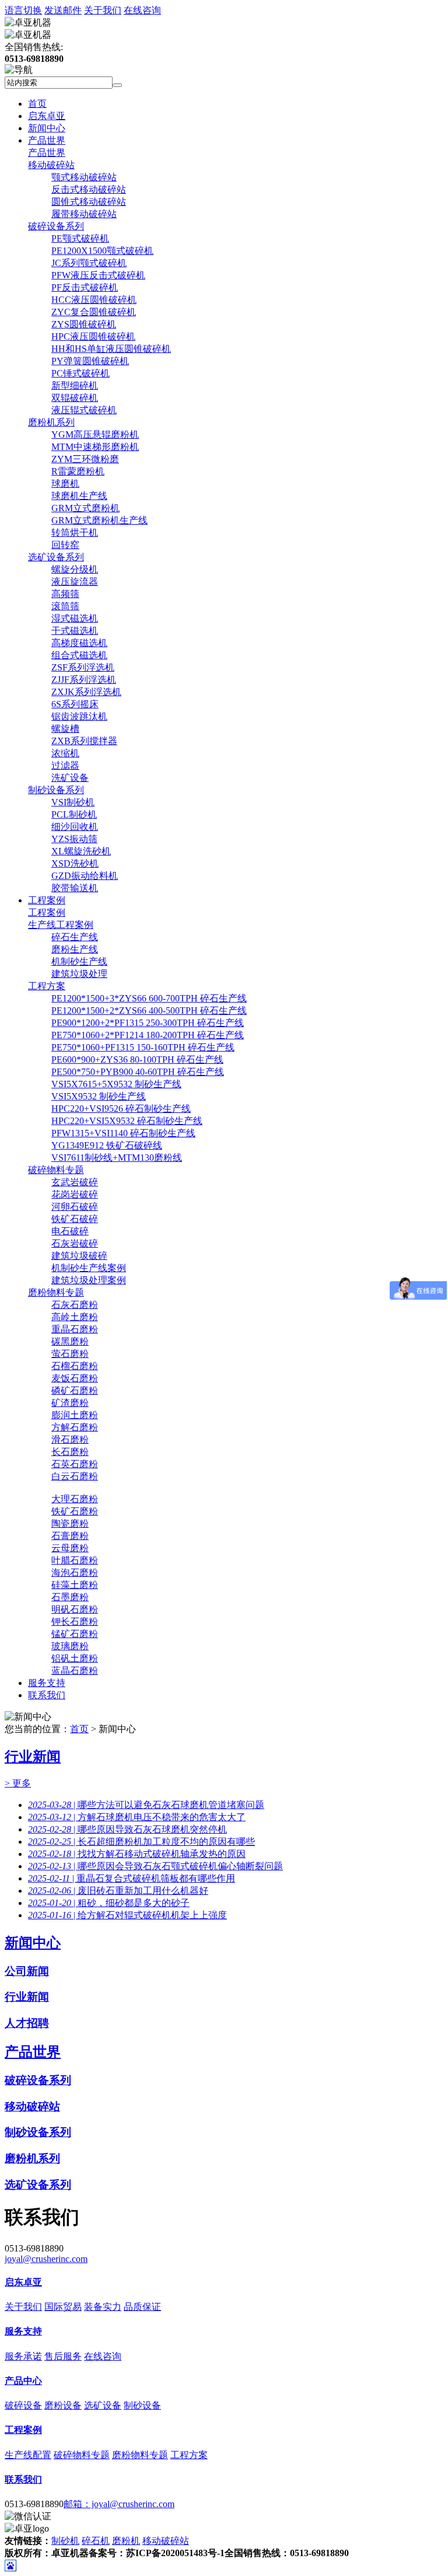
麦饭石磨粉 (75, 1378)
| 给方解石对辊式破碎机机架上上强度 (127, 1915)
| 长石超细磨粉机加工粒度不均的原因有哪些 (141, 1842)
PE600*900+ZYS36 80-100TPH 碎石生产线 (137, 1060)
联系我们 (47, 1695)
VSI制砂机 (73, 802)
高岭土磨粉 (75, 1317)
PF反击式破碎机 (85, 287)
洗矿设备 (70, 778)
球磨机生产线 (79, 496)
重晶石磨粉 (75, 1329)
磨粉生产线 (75, 949)
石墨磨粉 (70, 1597)
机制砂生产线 (79, 961)
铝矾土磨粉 (75, 1658)
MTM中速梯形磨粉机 (95, 447)
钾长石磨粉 (75, 1622)
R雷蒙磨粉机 (78, 471)
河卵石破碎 (75, 1207)
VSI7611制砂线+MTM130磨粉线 (117, 1158)
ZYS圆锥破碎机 (84, 324)
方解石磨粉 (75, 1427)
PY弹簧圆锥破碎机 (90, 361)
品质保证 (142, 2307)
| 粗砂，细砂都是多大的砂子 (109, 1903)
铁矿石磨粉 (75, 1511)
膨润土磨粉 (75, 1415)
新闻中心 (47, 128)
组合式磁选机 (79, 655)
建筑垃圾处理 (79, 974)
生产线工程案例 (61, 925)
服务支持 (47, 1683)
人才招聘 (27, 2023)
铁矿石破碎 (75, 1219)
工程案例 (47, 900)
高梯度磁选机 (79, 643)
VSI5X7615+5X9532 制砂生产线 (116, 1084)
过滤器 (65, 765)
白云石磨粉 (75, 1476)
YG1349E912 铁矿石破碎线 (107, 1145)
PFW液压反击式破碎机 (98, 275)
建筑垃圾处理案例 (89, 1280)
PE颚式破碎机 (80, 238)
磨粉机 (126, 2541)
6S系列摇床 (75, 704)
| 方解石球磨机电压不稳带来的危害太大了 (137, 1817)
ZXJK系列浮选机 (86, 692)
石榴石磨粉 (75, 1366)
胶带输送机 (75, 888)
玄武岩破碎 (75, 1182)
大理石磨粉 (75, 1499)
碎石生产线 (75, 937)
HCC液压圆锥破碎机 (94, 300)
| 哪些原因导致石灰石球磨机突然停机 (127, 1829)
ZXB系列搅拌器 (84, 741)
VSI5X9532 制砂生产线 (99, 1096)
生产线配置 (28, 2455)
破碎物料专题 (56, 1170)
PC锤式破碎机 (80, 373)
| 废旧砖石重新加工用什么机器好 (118, 1891)
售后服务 (63, 2356)
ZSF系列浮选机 (83, 667)
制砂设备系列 (56, 790)
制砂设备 (142, 2405)
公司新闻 (27, 1971)
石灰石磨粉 (75, 1305)
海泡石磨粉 (75, 1573)
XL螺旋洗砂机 (81, 851)
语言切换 (23, 10)
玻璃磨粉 (70, 1646)
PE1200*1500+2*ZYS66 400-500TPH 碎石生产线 (149, 1010)
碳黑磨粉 (70, 1341)
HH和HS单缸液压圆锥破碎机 (111, 349)
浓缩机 (65, 753)
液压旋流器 (75, 582)
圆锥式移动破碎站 (89, 202)
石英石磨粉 (75, 1464)
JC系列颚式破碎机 (89, 263)
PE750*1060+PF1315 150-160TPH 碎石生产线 (143, 1047)
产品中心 (23, 2381)
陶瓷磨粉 (70, 1523)
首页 (37, 104)
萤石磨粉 (70, 1354)
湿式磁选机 (75, 618)
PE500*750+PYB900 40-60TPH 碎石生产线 (138, 1072)
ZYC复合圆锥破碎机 (94, 312)
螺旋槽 (65, 729)
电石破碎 (70, 1231)
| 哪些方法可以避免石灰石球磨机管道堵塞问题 (146, 1805)
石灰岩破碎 (75, 1243)
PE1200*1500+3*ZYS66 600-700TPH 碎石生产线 (149, 998)
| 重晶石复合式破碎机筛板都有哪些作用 (132, 1878)
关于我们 (103, 10)
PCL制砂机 (74, 814)
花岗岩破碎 (75, 1194)
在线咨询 (142, 10)
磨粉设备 (63, 2405)
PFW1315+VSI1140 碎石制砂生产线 (123, 1133)
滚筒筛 (65, 606)
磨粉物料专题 (56, 1292)
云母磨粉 (70, 1548)
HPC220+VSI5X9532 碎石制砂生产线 (127, 1121)
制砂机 (65, 2541)
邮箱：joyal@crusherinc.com (119, 2504)
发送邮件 (63, 10)
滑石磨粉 (70, 1439)
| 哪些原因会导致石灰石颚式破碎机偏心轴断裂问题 (155, 1866)
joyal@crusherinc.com (46, 2259)
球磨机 (65, 484)
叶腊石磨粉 (75, 1560)
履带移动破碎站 (84, 214)
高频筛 (65, 594)
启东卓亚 (47, 116)
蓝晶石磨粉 (75, 1671)
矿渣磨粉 (70, 1403)
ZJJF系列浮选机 (84, 680)
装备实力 (103, 2307)
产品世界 (47, 140)
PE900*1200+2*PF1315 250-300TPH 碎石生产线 (148, 1023)
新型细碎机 (75, 385)
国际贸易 (63, 2307)
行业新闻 (33, 1757)
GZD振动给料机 (85, 876)
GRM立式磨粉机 (85, 508)
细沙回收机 (75, 827)
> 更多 (18, 1783)
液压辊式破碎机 (84, 410)
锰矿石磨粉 (75, 1634)
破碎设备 (23, 2405)
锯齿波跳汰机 (79, 716)
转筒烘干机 (75, 533)
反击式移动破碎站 (89, 189)
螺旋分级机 (75, 569)
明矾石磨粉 (75, 1609)
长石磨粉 (70, 1452)
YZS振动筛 (74, 839)
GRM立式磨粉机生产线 (99, 520)
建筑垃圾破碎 (79, 1256)
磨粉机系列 (51, 422)
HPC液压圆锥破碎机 (93, 336)
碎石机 (96, 2541)
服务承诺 (23, 2356)
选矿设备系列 (56, 557)
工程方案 (47, 986)
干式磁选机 (75, 631)
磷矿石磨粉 (75, 1390)
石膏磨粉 (70, 1536)
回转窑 (65, 545)
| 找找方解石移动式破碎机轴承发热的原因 (137, 1854)
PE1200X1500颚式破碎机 (102, 251)
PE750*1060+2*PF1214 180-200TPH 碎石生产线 (148, 1035)
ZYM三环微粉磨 (85, 459)
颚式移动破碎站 (84, 177)
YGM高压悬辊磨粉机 (95, 434)
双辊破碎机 (75, 398)
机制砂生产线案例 (89, 1268)
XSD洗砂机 (75, 863)
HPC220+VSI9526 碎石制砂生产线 (121, 1109)
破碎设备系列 (56, 226)
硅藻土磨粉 (75, 1585)
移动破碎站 (51, 165)
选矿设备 (103, 2405)
